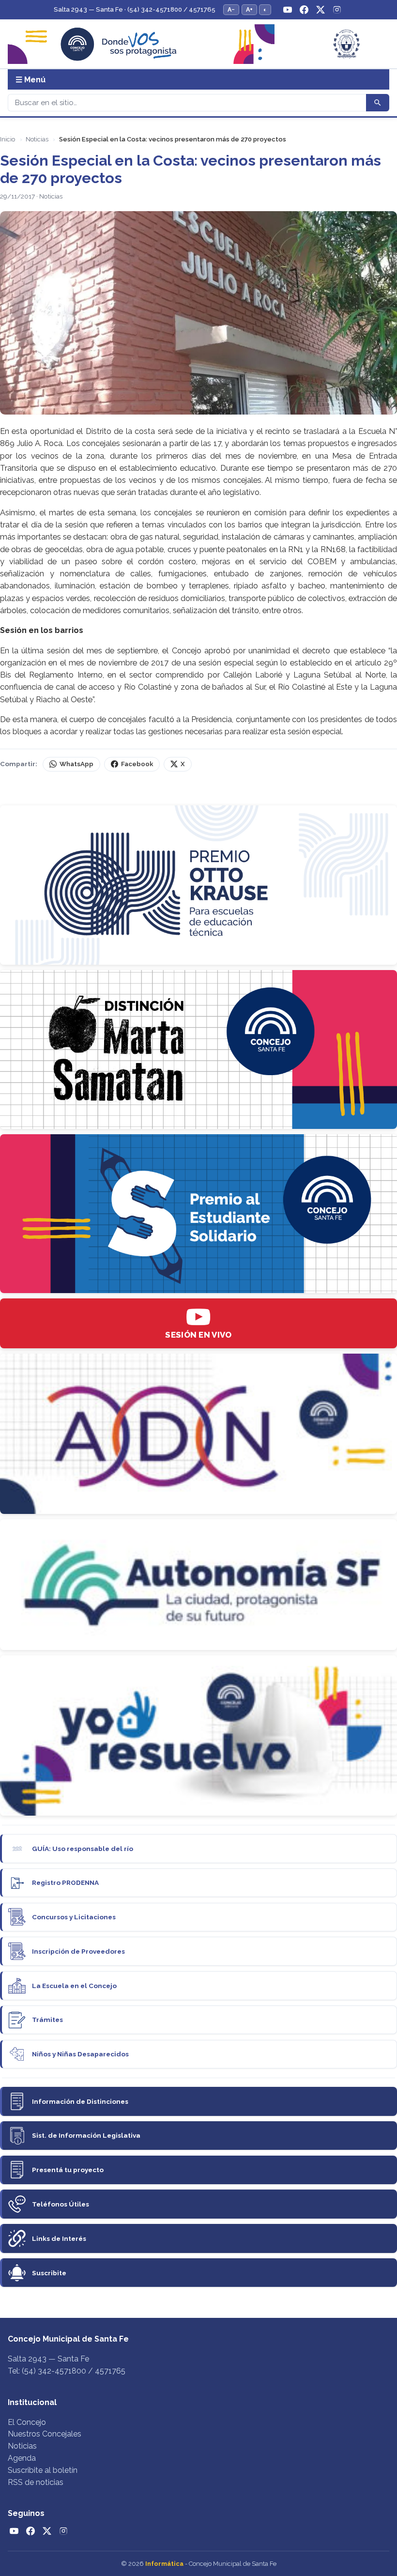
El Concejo (27, 2422)
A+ (249, 9)
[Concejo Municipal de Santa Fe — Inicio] (198, 44)
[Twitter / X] (321, 10)
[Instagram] (337, 10)
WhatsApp (76, 764)
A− (231, 9)
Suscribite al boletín (43, 2470)
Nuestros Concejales (45, 2434)
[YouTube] (288, 10)
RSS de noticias (36, 2482)
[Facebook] (304, 10)
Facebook (137, 764)
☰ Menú (31, 80)
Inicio (8, 139)
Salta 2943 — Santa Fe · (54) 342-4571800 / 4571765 (135, 9)
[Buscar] (378, 103)
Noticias (37, 139)
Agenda (22, 2458)
